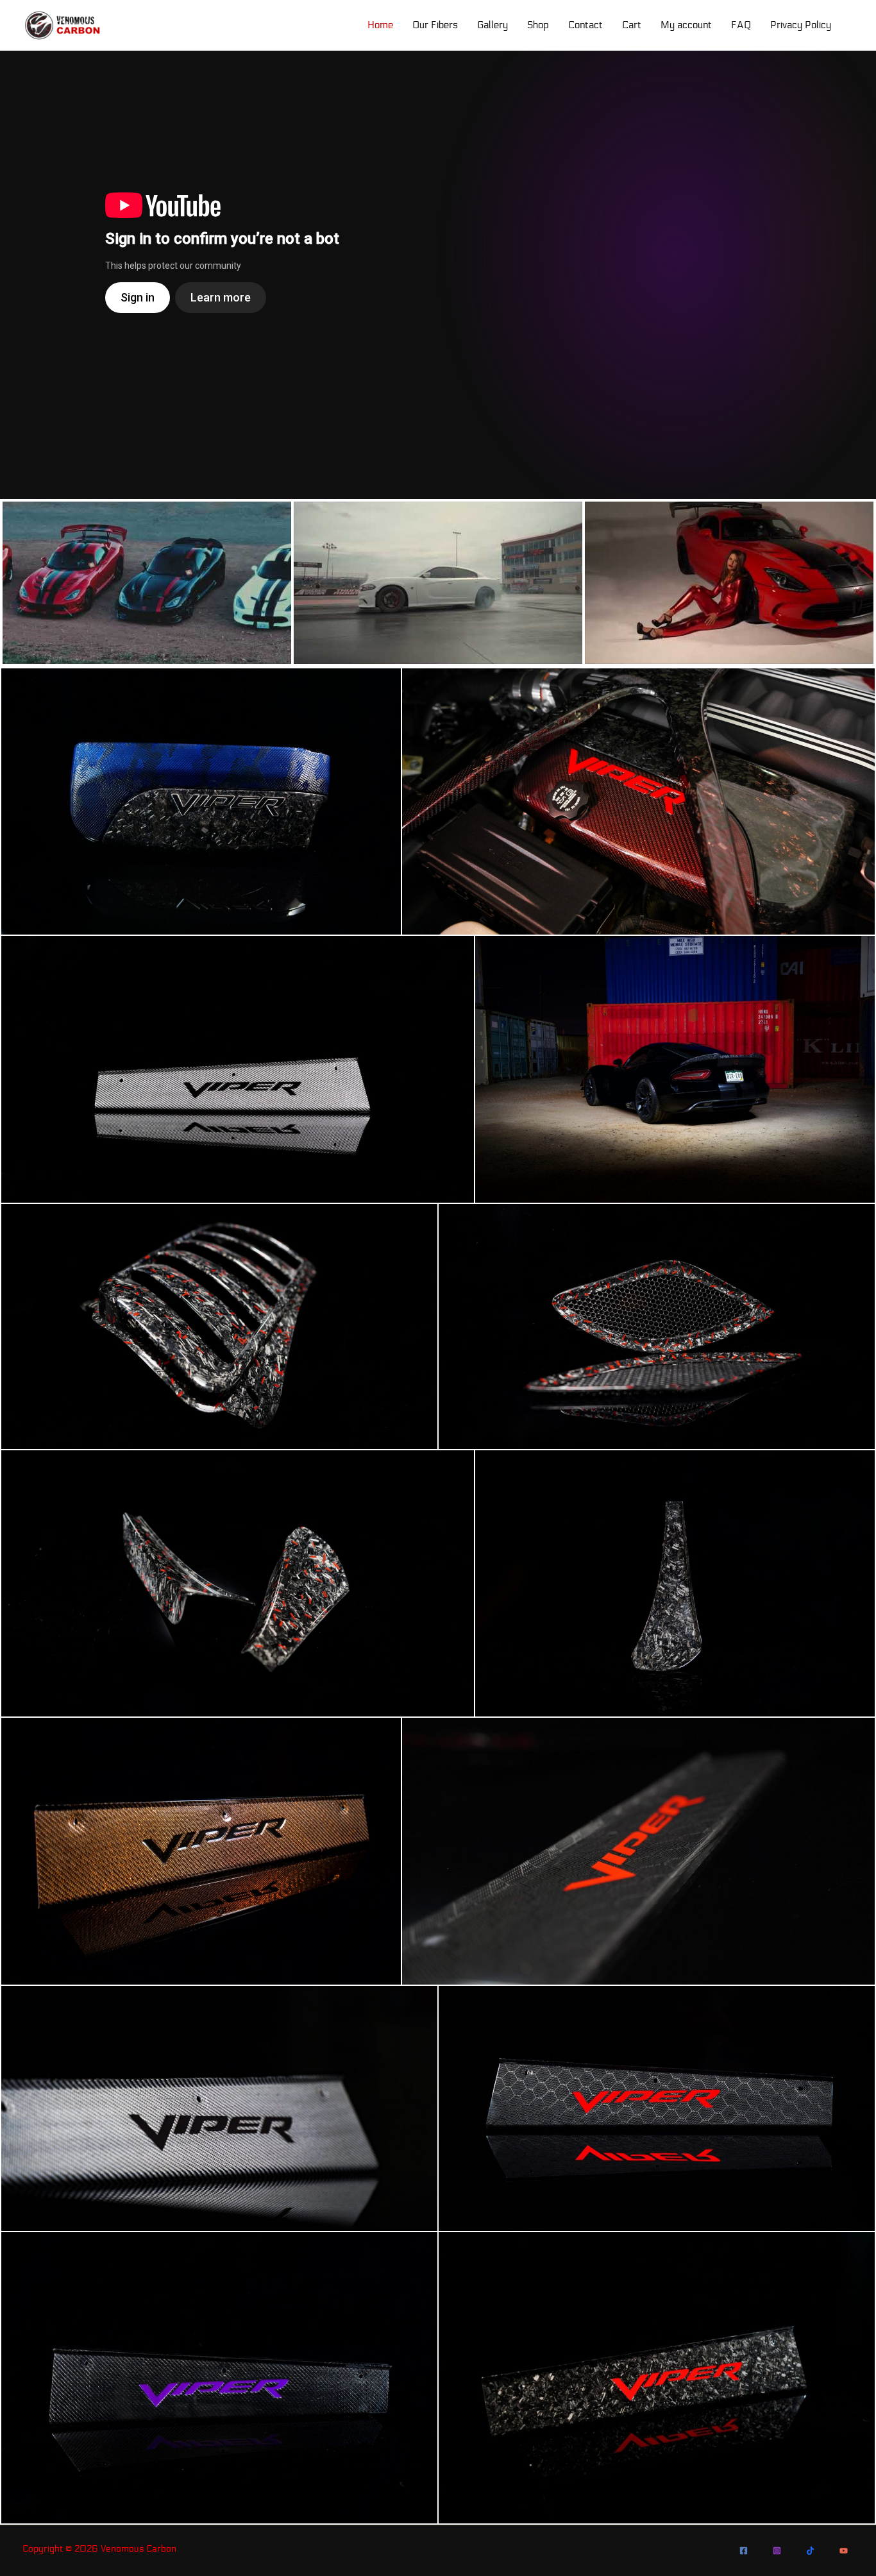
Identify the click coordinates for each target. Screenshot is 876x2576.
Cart (632, 25)
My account (686, 25)
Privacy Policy (801, 25)
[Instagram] (777, 2551)
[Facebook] (744, 2551)
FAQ (741, 25)
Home (380, 25)
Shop (538, 25)
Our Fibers (435, 25)
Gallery (493, 25)
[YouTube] (844, 2551)
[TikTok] (810, 2551)
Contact (585, 25)
